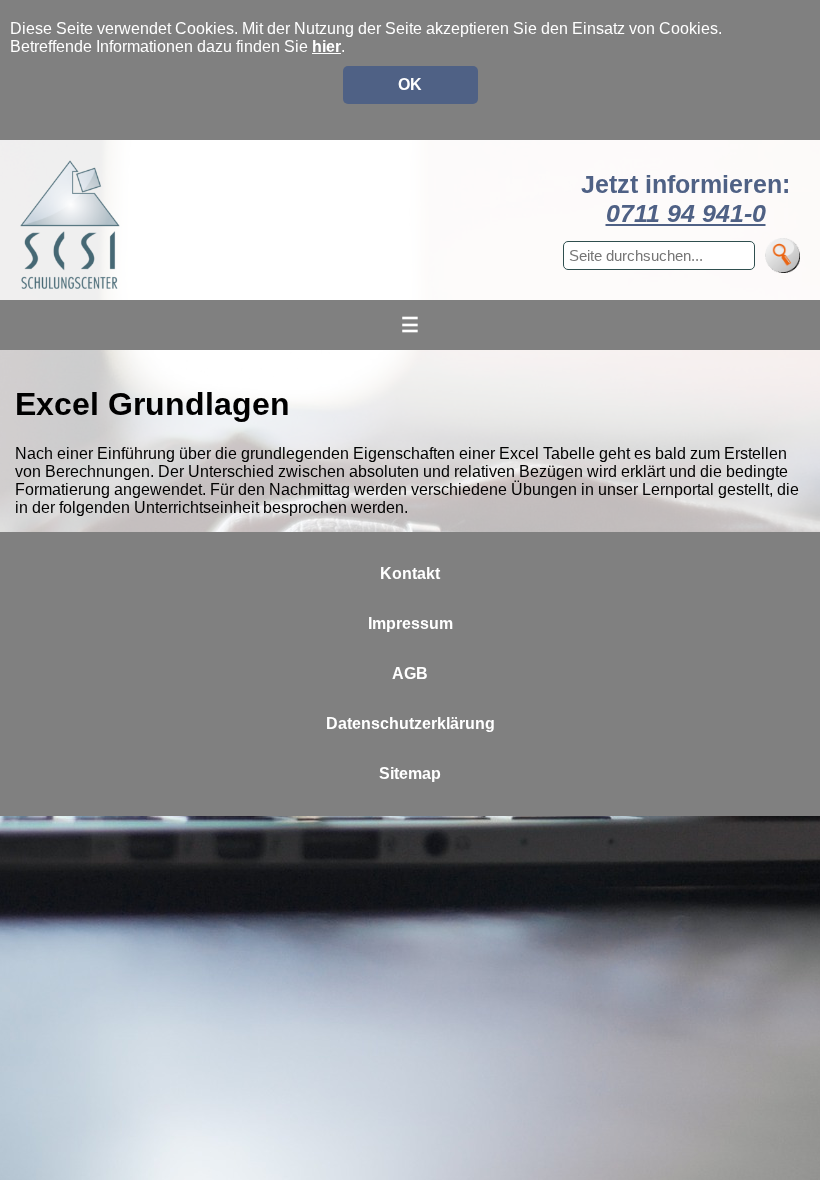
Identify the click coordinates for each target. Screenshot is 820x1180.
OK (410, 84)
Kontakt (410, 573)
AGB (410, 673)
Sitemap (410, 773)
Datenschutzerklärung (410, 723)
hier (326, 46)
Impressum (410, 623)
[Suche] (782, 255)
